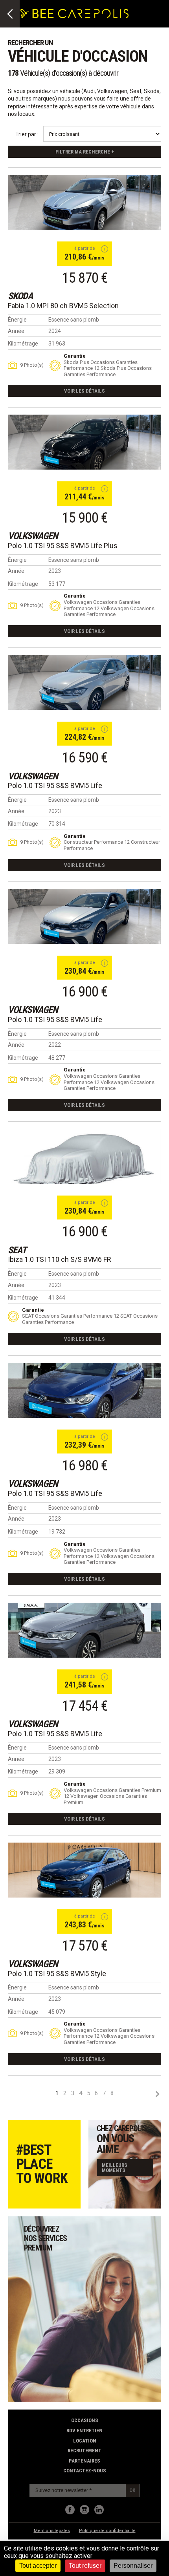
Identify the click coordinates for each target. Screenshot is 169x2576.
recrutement (84, 2451)
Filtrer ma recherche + (85, 152)
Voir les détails (84, 391)
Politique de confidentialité (107, 2531)
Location (85, 2441)
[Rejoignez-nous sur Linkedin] (99, 2510)
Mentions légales (52, 2531)
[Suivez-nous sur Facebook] (70, 2510)
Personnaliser (133, 2566)
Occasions (85, 2420)
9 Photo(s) (32, 365)
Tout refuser (85, 2566)
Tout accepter (38, 2566)
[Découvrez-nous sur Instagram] (84, 2510)
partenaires (84, 2461)
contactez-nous (85, 2471)
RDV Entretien (84, 2431)
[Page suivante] (157, 2094)
